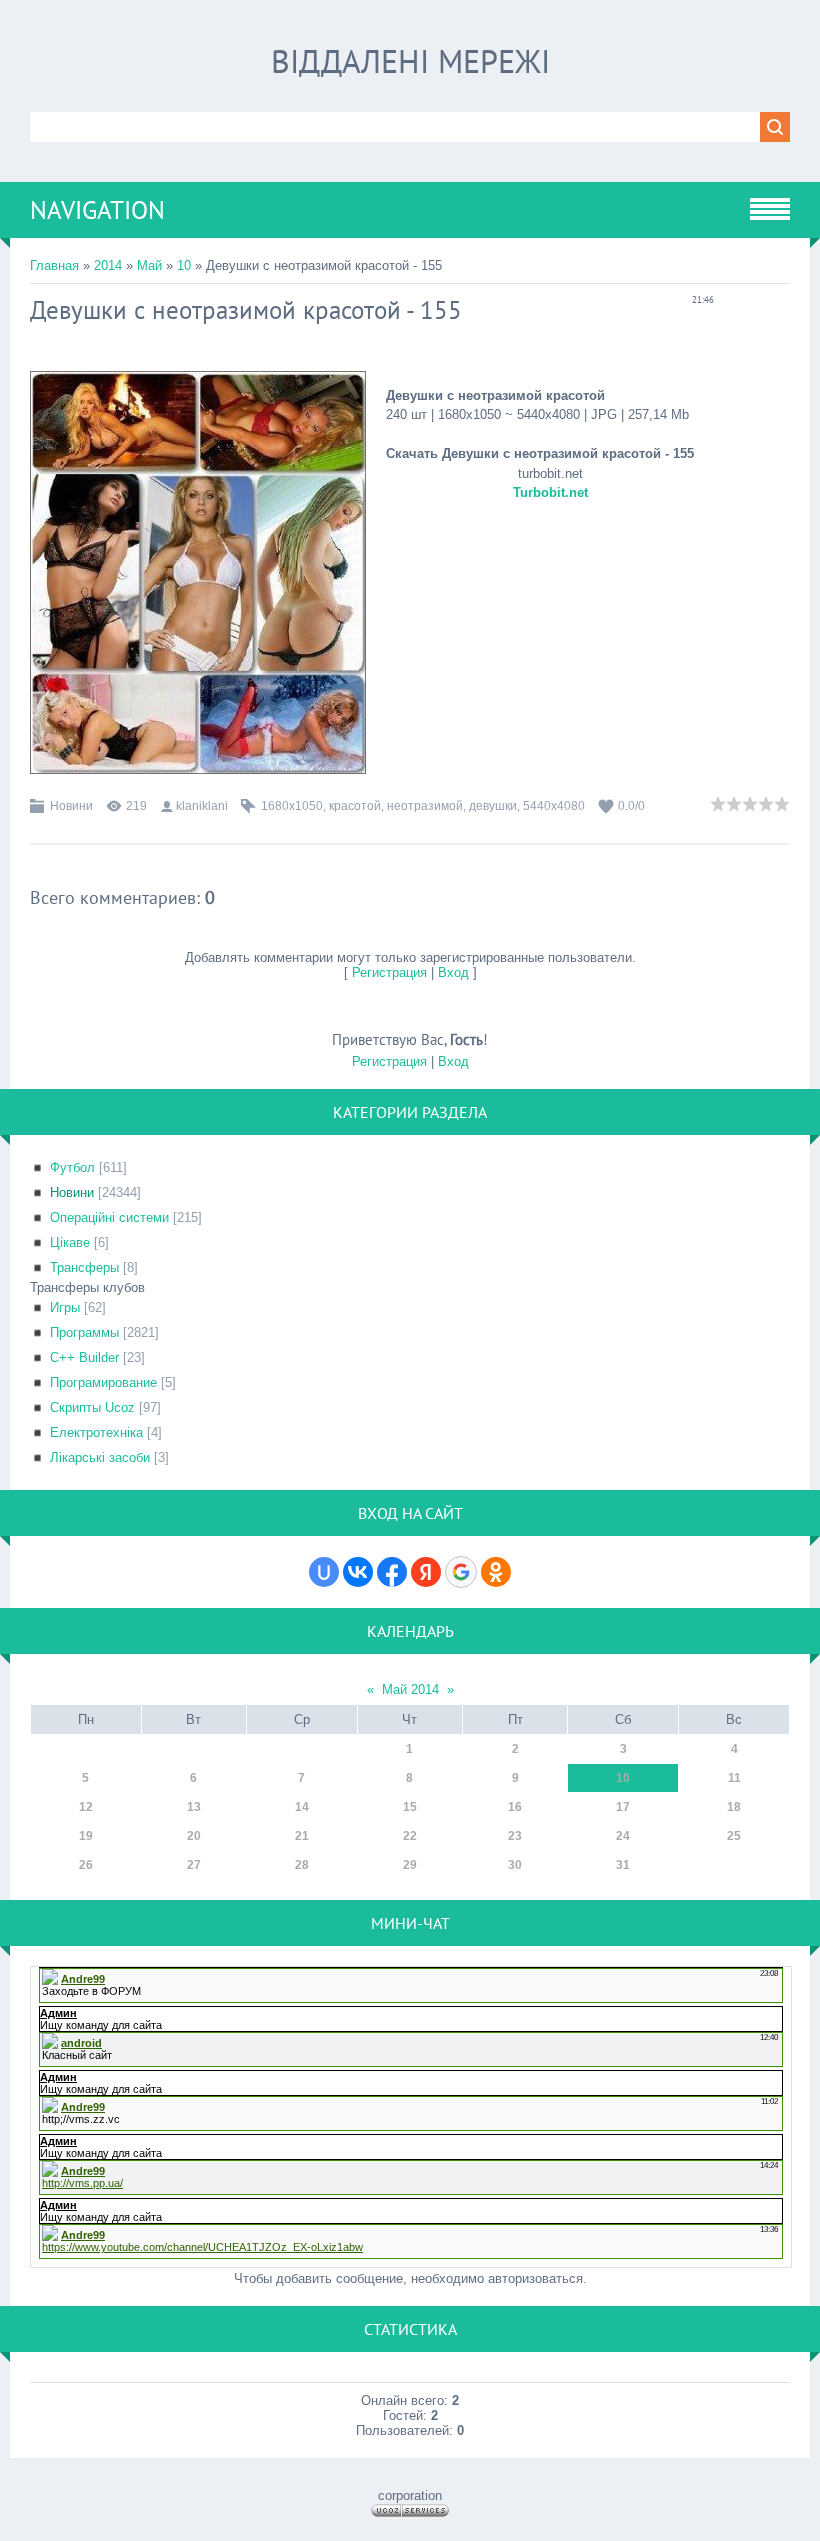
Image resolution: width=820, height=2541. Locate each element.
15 (410, 1807)
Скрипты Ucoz (92, 1407)
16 (515, 1807)
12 (86, 1807)
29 (410, 1865)
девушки (493, 806)
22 (410, 1836)
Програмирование (103, 1382)
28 (302, 1865)
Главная (54, 265)
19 (86, 1836)
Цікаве (70, 1242)
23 (515, 1836)
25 (734, 1836)
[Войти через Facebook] (392, 1572)
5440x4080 (554, 806)
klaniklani (202, 806)
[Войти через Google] (461, 1572)
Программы (84, 1332)
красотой (355, 806)
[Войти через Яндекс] (426, 1572)
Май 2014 (410, 1689)
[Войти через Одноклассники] (496, 1572)
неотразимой (425, 806)
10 (184, 265)
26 (86, 1865)
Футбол (72, 1167)
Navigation (97, 210)
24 (623, 1836)
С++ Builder (84, 1357)
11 (734, 1778)
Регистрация (389, 972)
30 (515, 1865)
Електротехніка (96, 1432)
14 (302, 1807)
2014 (108, 265)
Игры (65, 1307)
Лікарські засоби (100, 1457)
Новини (71, 806)
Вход (453, 972)
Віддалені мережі (410, 61)
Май (149, 265)
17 (623, 1807)
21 (302, 1836)
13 (194, 1807)
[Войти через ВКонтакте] (358, 1572)
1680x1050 (292, 806)
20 (194, 1836)
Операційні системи (109, 1217)
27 (194, 1865)
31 (623, 1865)
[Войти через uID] (324, 1572)
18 (734, 1807)
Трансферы (84, 1267)
